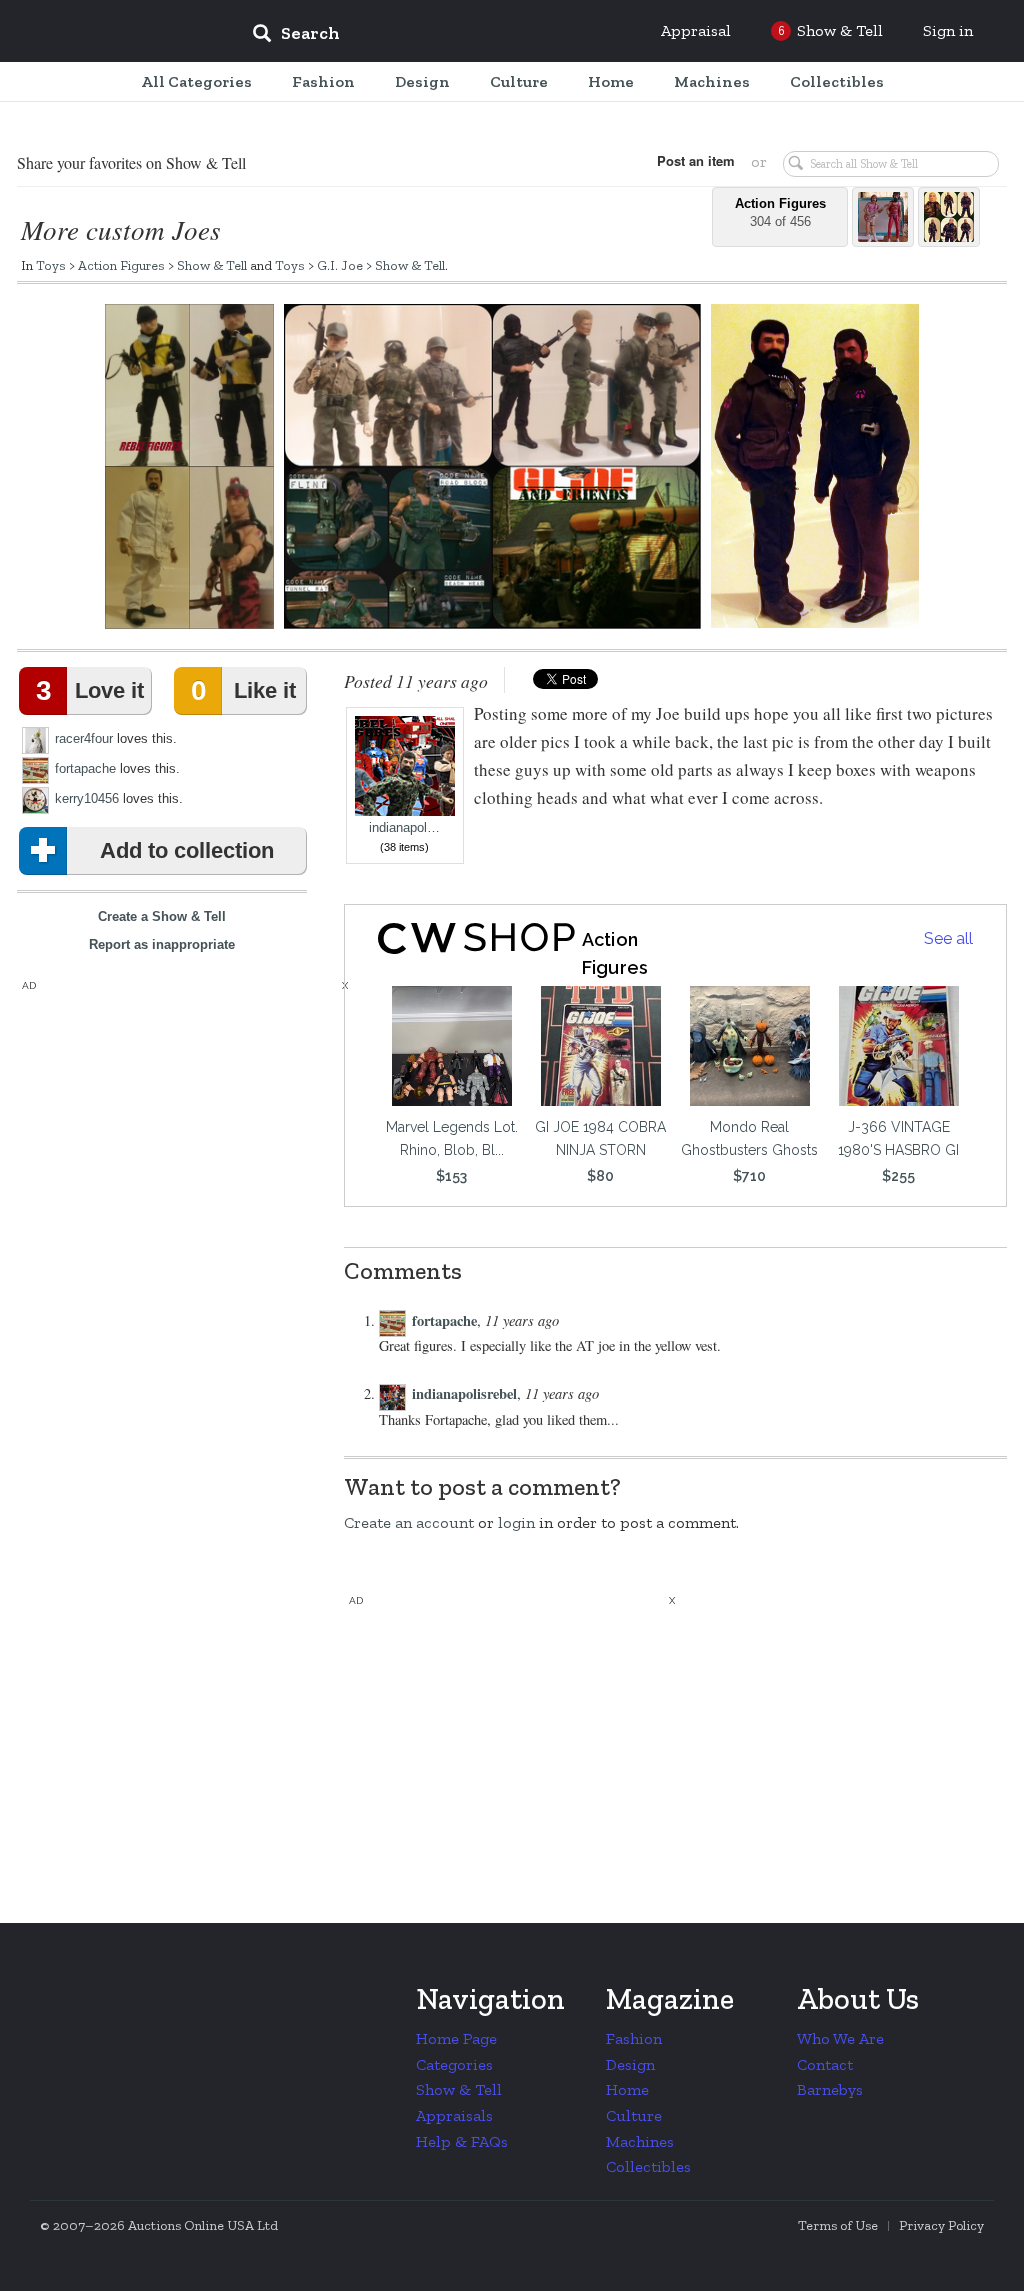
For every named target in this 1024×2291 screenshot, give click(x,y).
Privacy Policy (941, 2225)
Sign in (948, 30)
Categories (454, 2064)
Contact (825, 2064)
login (516, 1522)
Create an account (409, 1522)
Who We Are (840, 2038)
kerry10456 (87, 798)
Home (627, 2089)
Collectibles (648, 2166)
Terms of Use (838, 2225)
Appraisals (454, 2115)
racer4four (84, 738)
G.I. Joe (340, 265)
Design (630, 2064)
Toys (51, 265)
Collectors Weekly (116, 32)
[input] (441, 36)
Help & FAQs (462, 2141)
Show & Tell (212, 265)
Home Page (456, 2038)
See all (948, 938)
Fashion (634, 2038)
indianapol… (404, 828)
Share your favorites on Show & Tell (131, 162)
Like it (243, 690)
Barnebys (830, 2089)
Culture (634, 2115)
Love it (90, 690)
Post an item (696, 160)
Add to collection (187, 850)
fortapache (85, 768)
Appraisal (696, 30)
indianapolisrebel (464, 1393)
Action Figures (121, 265)
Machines (640, 2141)
